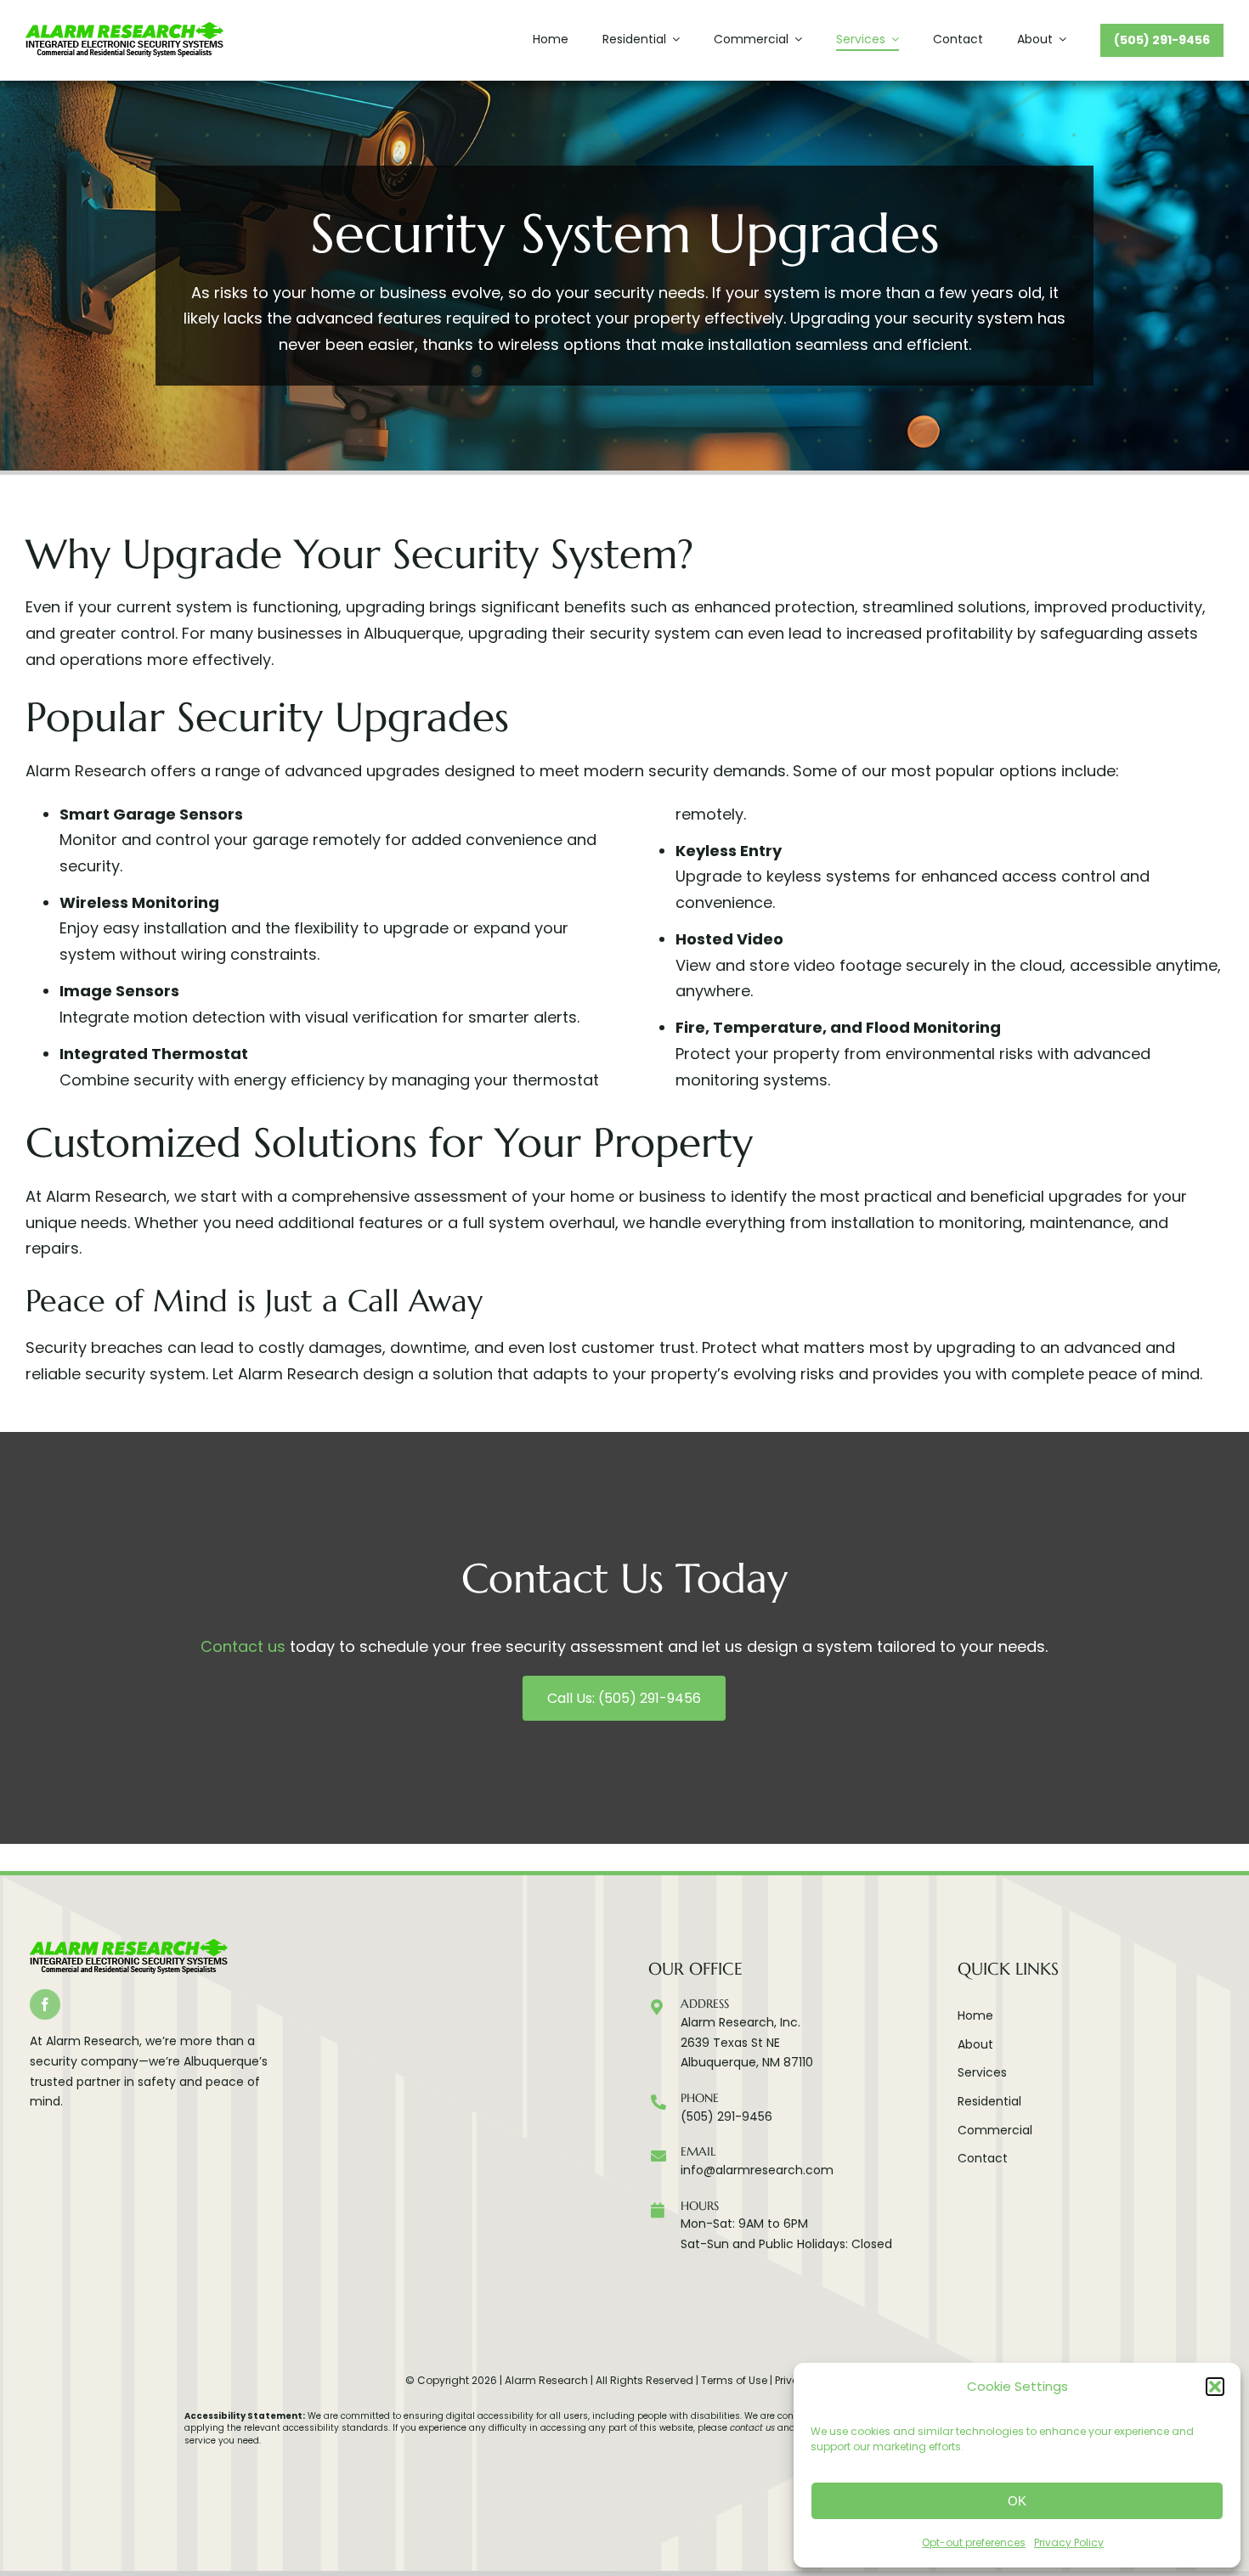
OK (1017, 2501)
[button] (1215, 2387)
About (975, 2044)
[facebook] (45, 2004)
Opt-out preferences (974, 2542)
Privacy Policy (1069, 2542)
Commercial (995, 2130)
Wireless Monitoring (139, 902)
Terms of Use (734, 2380)
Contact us (243, 1646)
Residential (989, 2101)
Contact (983, 2158)
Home (975, 2015)
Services (982, 2072)
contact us (752, 2428)
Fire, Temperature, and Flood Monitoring (838, 1027)
